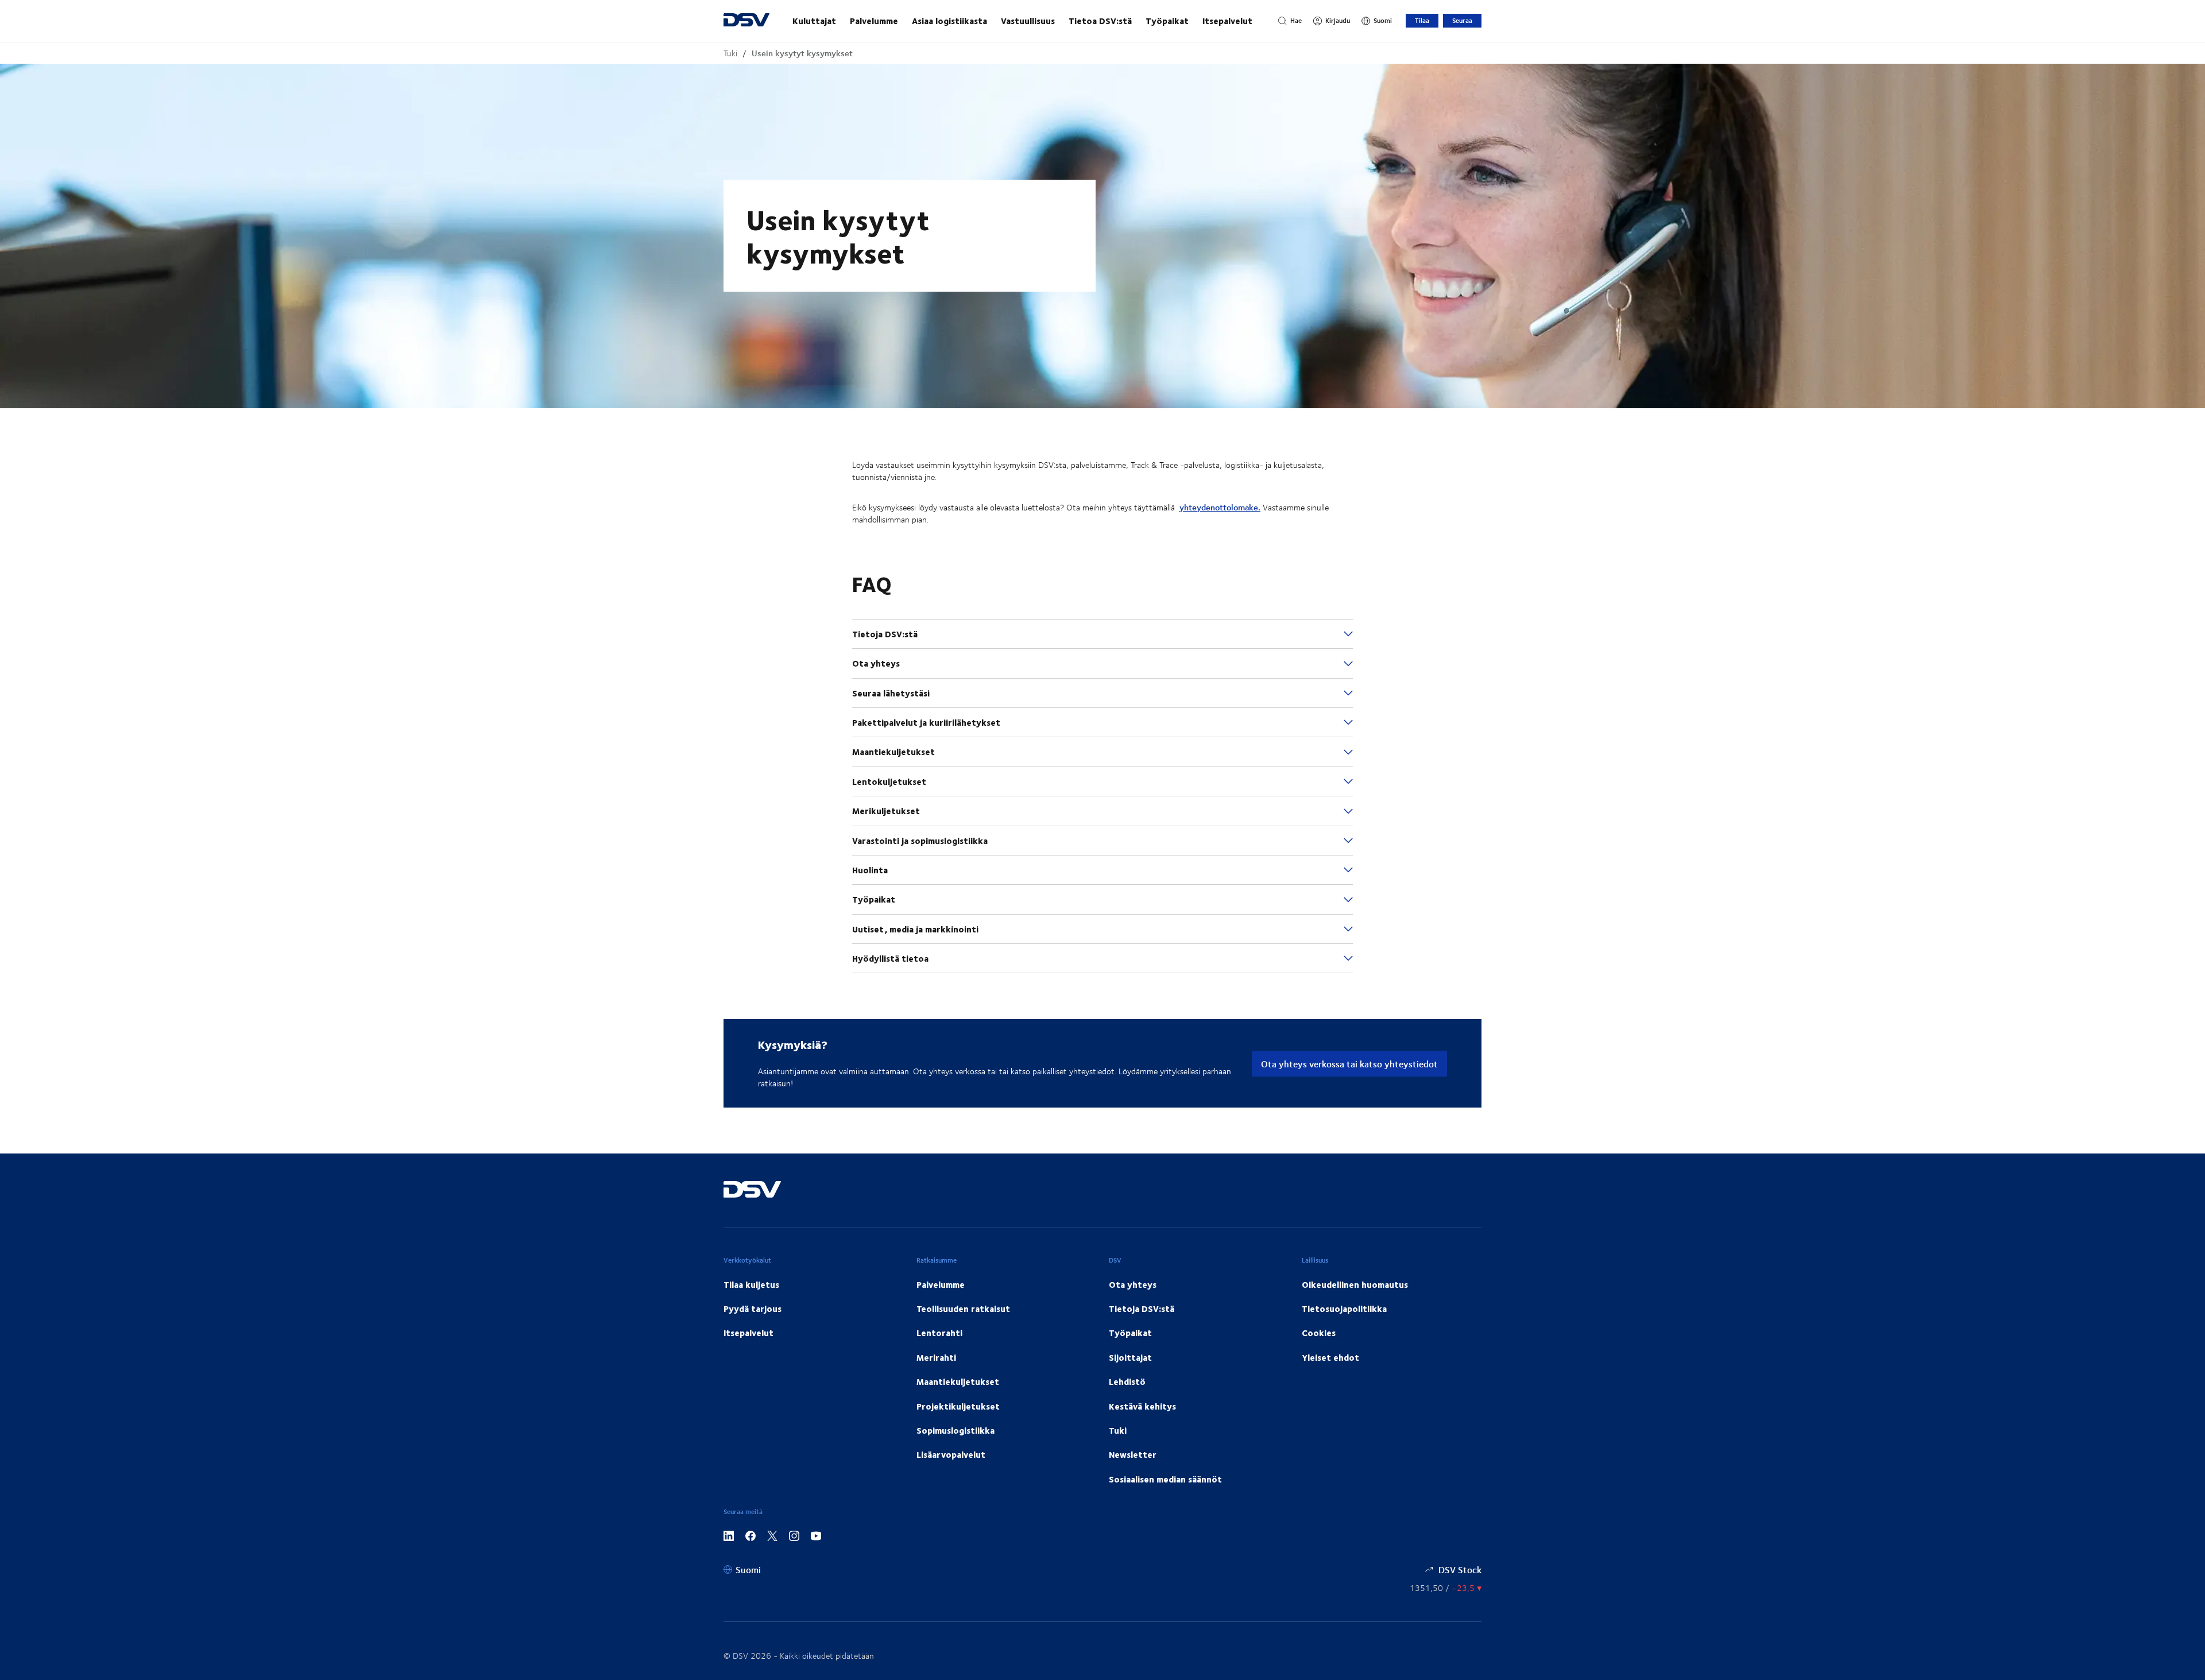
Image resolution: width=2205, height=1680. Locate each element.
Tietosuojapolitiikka (1344, 1309)
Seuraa (1462, 20)
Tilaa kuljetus (751, 1284)
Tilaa (1422, 20)
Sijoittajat (1130, 1357)
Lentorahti (939, 1333)
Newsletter (1133, 1454)
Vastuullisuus (1028, 21)
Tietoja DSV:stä (1142, 1309)
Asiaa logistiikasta (949, 21)
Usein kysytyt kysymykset (802, 53)
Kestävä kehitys (1142, 1406)
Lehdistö (1127, 1381)
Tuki (730, 53)
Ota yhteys (1133, 1284)
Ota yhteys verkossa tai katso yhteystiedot (1349, 1064)
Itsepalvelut (1227, 21)
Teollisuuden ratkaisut (963, 1309)
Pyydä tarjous (753, 1309)
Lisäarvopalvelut (951, 1454)
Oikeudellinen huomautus (1355, 1284)
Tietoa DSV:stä (1100, 21)
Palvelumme (874, 21)
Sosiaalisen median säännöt (1165, 1479)
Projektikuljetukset (958, 1406)
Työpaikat (1167, 21)
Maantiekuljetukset (958, 1381)
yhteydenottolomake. (1220, 507)
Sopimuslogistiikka (955, 1430)
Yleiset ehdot (1330, 1357)
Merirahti (936, 1357)
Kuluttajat (814, 21)
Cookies (1319, 1333)
